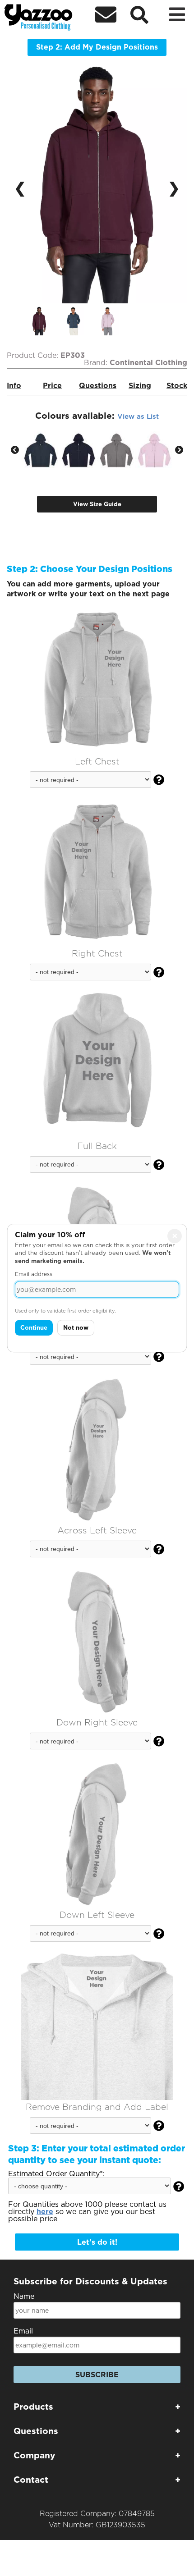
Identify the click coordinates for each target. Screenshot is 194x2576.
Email (23, 2331)
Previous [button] (15, 450)
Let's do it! (97, 2242)
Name (24, 2296)
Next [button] (179, 450)
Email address (34, 1274)
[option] (46, 321)
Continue (34, 1328)
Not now (76, 1328)
